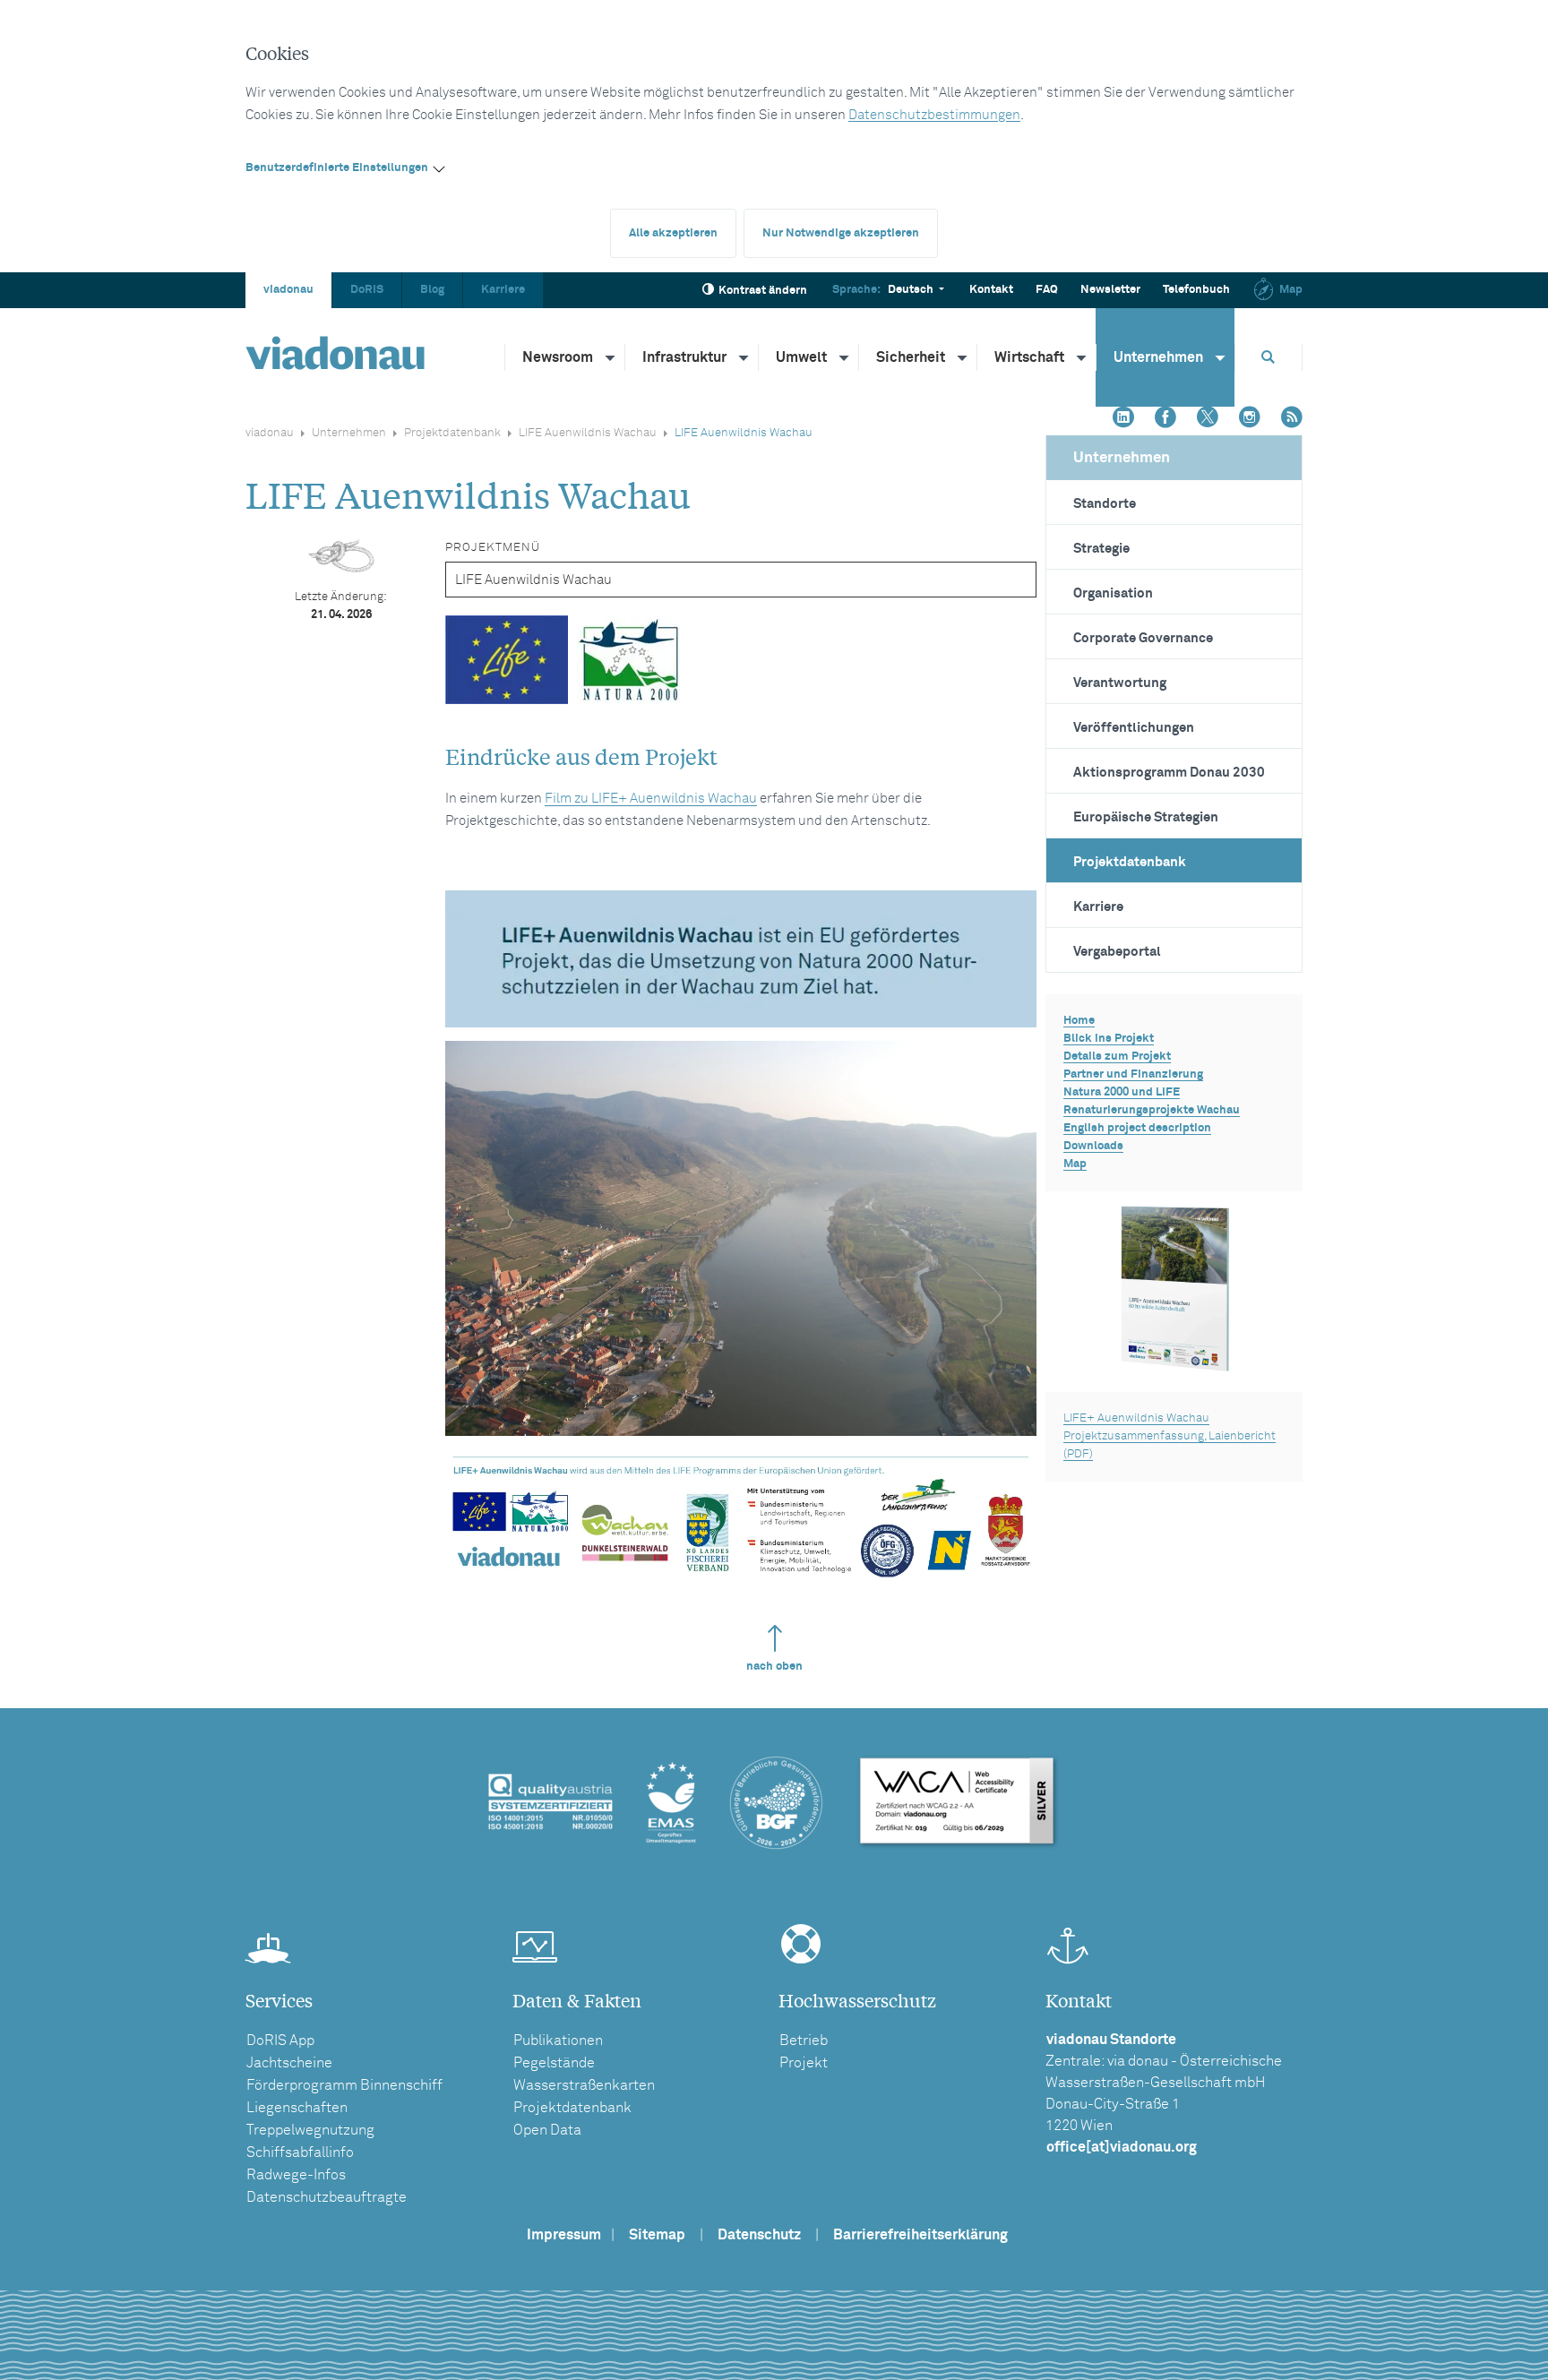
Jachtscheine (289, 2063)
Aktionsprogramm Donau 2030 (1169, 773)
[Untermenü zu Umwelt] (845, 357)
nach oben (774, 1667)
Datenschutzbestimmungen (934, 115)
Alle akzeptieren (673, 233)
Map (1291, 290)
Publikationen (558, 2041)
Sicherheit (911, 357)
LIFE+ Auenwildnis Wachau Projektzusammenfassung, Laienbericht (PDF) (1170, 1436)
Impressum (564, 2235)
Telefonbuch (1196, 290)
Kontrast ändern (763, 291)
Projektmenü (493, 548)
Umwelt (801, 357)
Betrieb (804, 2041)
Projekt (804, 2063)
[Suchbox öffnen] (1268, 357)
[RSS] (1292, 419)
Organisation (1113, 593)
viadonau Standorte (1111, 2040)
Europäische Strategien (1146, 817)
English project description (1137, 1128)
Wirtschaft (1029, 357)
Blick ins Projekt (1109, 1039)
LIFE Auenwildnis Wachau (588, 433)
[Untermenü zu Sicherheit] (963, 357)
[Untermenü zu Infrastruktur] (744, 357)
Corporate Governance (1143, 638)
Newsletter (1110, 290)
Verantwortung (1120, 683)
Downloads (1093, 1146)
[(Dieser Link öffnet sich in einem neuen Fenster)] (1123, 419)
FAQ (1047, 290)
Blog (432, 290)
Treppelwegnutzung (310, 2130)
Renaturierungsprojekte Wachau (1152, 1110)
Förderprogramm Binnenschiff (344, 2085)
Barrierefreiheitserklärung (920, 2235)
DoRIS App (280, 2041)
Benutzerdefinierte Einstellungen (337, 168)
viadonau (288, 290)
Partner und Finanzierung (1133, 1074)
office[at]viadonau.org (1122, 2147)
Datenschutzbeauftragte (327, 2197)
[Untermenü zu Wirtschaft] (1082, 357)
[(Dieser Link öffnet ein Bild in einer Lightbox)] (740, 959)
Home (1079, 1021)
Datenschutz (759, 2235)
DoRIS (367, 290)
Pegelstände (554, 2063)
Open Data (547, 2130)
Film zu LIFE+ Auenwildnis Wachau (651, 799)
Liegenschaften (297, 2108)
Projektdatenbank (452, 433)
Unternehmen (1158, 357)
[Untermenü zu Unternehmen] (1221, 357)
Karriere (503, 290)
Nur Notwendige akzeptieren (841, 233)
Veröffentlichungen (1134, 728)
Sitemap (657, 2235)
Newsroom (558, 357)
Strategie (1101, 549)
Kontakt (991, 290)
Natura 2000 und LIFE (1122, 1092)
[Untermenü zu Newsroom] (611, 357)
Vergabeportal (1117, 952)
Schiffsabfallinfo (300, 2152)
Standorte (1105, 504)
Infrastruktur (684, 357)
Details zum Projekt (1117, 1057)
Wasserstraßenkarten (584, 2085)
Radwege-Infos (296, 2175)
